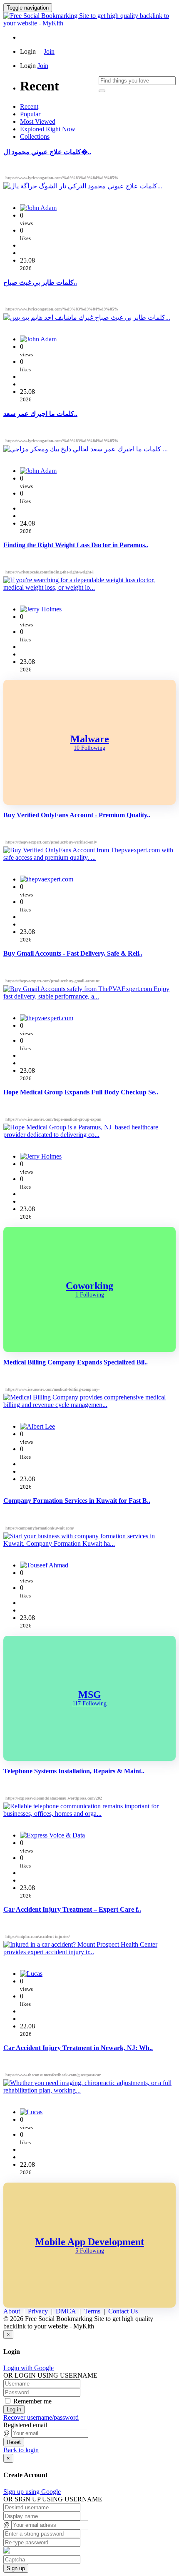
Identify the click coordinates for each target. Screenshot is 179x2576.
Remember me (32, 2401)
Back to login (21, 2450)
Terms (92, 2311)
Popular (30, 114)
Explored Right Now (48, 129)
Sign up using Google (32, 2492)
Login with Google (29, 2368)
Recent (29, 106)
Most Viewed (38, 121)
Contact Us (123, 2311)
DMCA (66, 2311)
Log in (14, 2410)
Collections (35, 136)
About (12, 2311)
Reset (14, 2442)
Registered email (25, 2425)
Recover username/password (41, 2417)
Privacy (38, 2311)
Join (49, 51)
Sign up (16, 2568)
